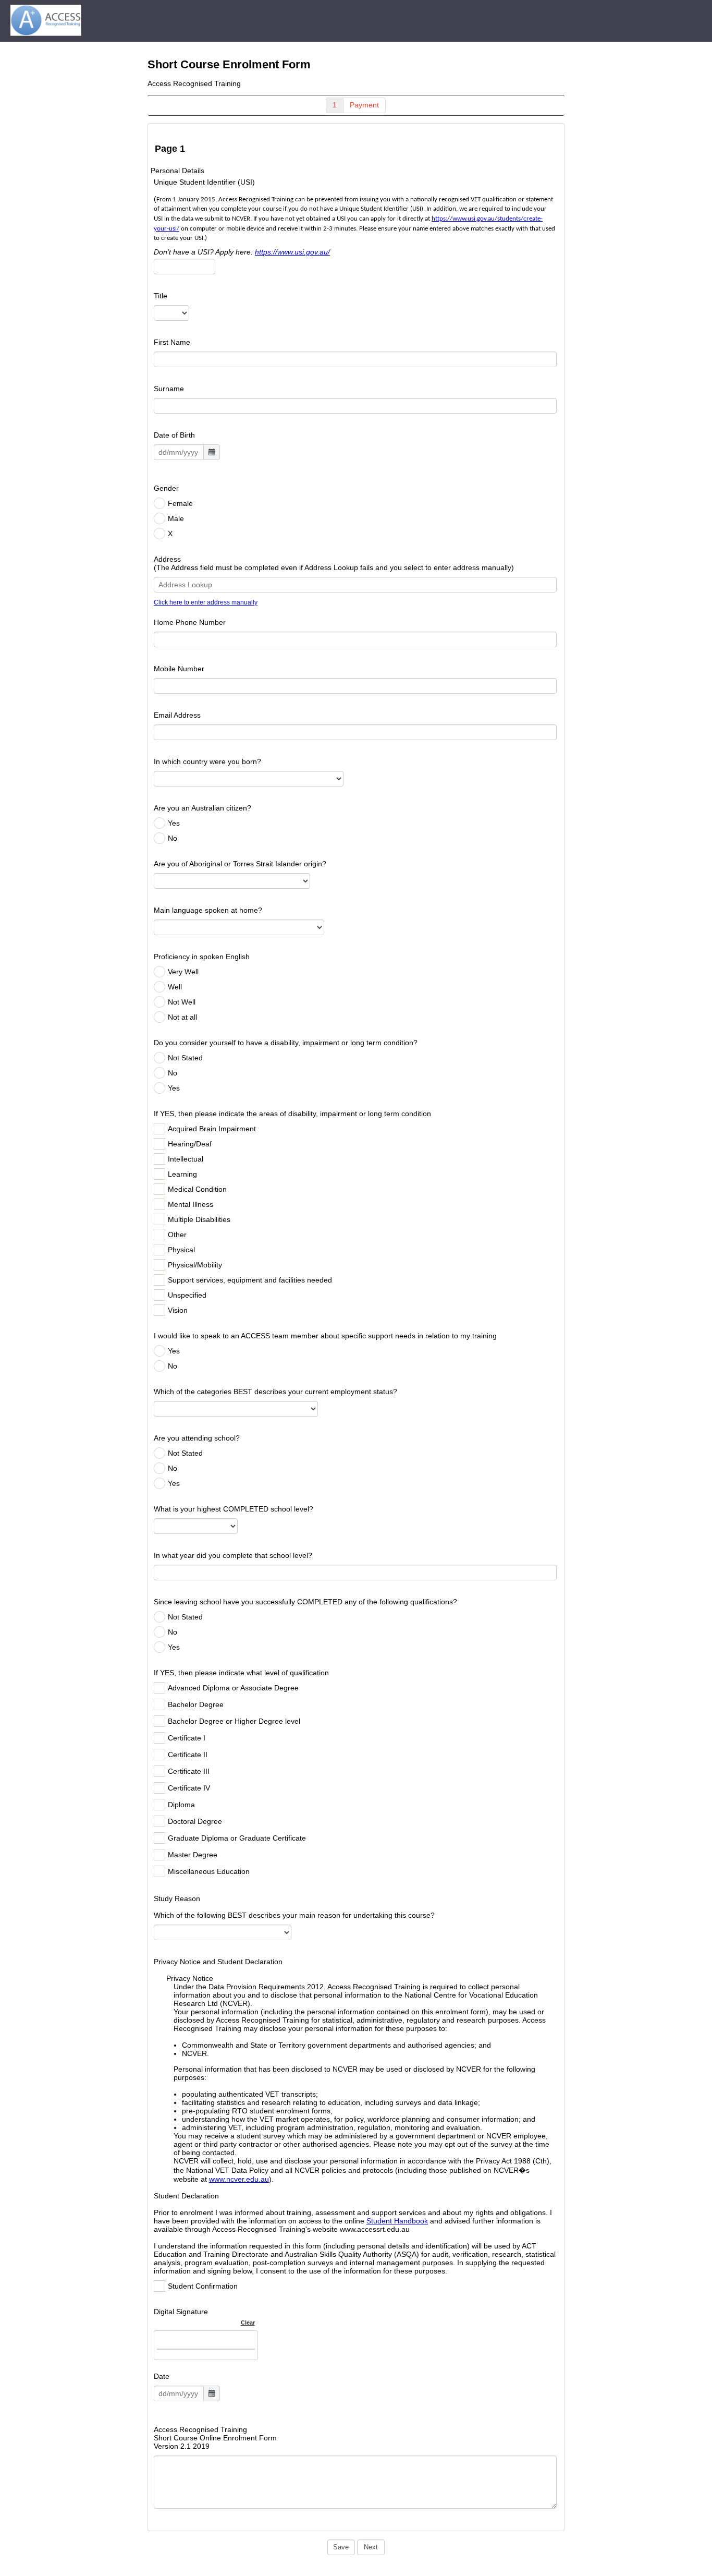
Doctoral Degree (195, 1821)
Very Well (183, 972)
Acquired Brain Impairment (212, 1129)
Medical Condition (197, 1189)
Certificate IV (189, 1788)
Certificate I (187, 1738)
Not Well (182, 1002)
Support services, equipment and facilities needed (250, 1280)
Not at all (182, 1017)
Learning (182, 1174)
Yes (174, 823)
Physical (181, 1250)
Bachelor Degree (196, 1704)
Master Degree (193, 1855)
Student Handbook (397, 2221)
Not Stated (185, 1058)
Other (177, 1235)
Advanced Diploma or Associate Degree (233, 1688)
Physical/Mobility (195, 1265)
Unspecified (187, 1295)
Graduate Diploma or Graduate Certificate (237, 1838)
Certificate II (188, 1755)
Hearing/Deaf (190, 1144)
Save (341, 2547)
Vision (178, 1310)
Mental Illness (191, 1204)
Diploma (181, 1805)
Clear (248, 2323)
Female (180, 503)
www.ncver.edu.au (239, 2179)
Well (175, 987)
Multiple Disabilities (199, 1219)
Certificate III (189, 1771)
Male (176, 518)
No (173, 838)
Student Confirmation (203, 2286)
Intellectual (186, 1159)
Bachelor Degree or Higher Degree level (234, 1721)
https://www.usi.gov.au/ (292, 252)
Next (371, 2547)
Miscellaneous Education (209, 1871)
